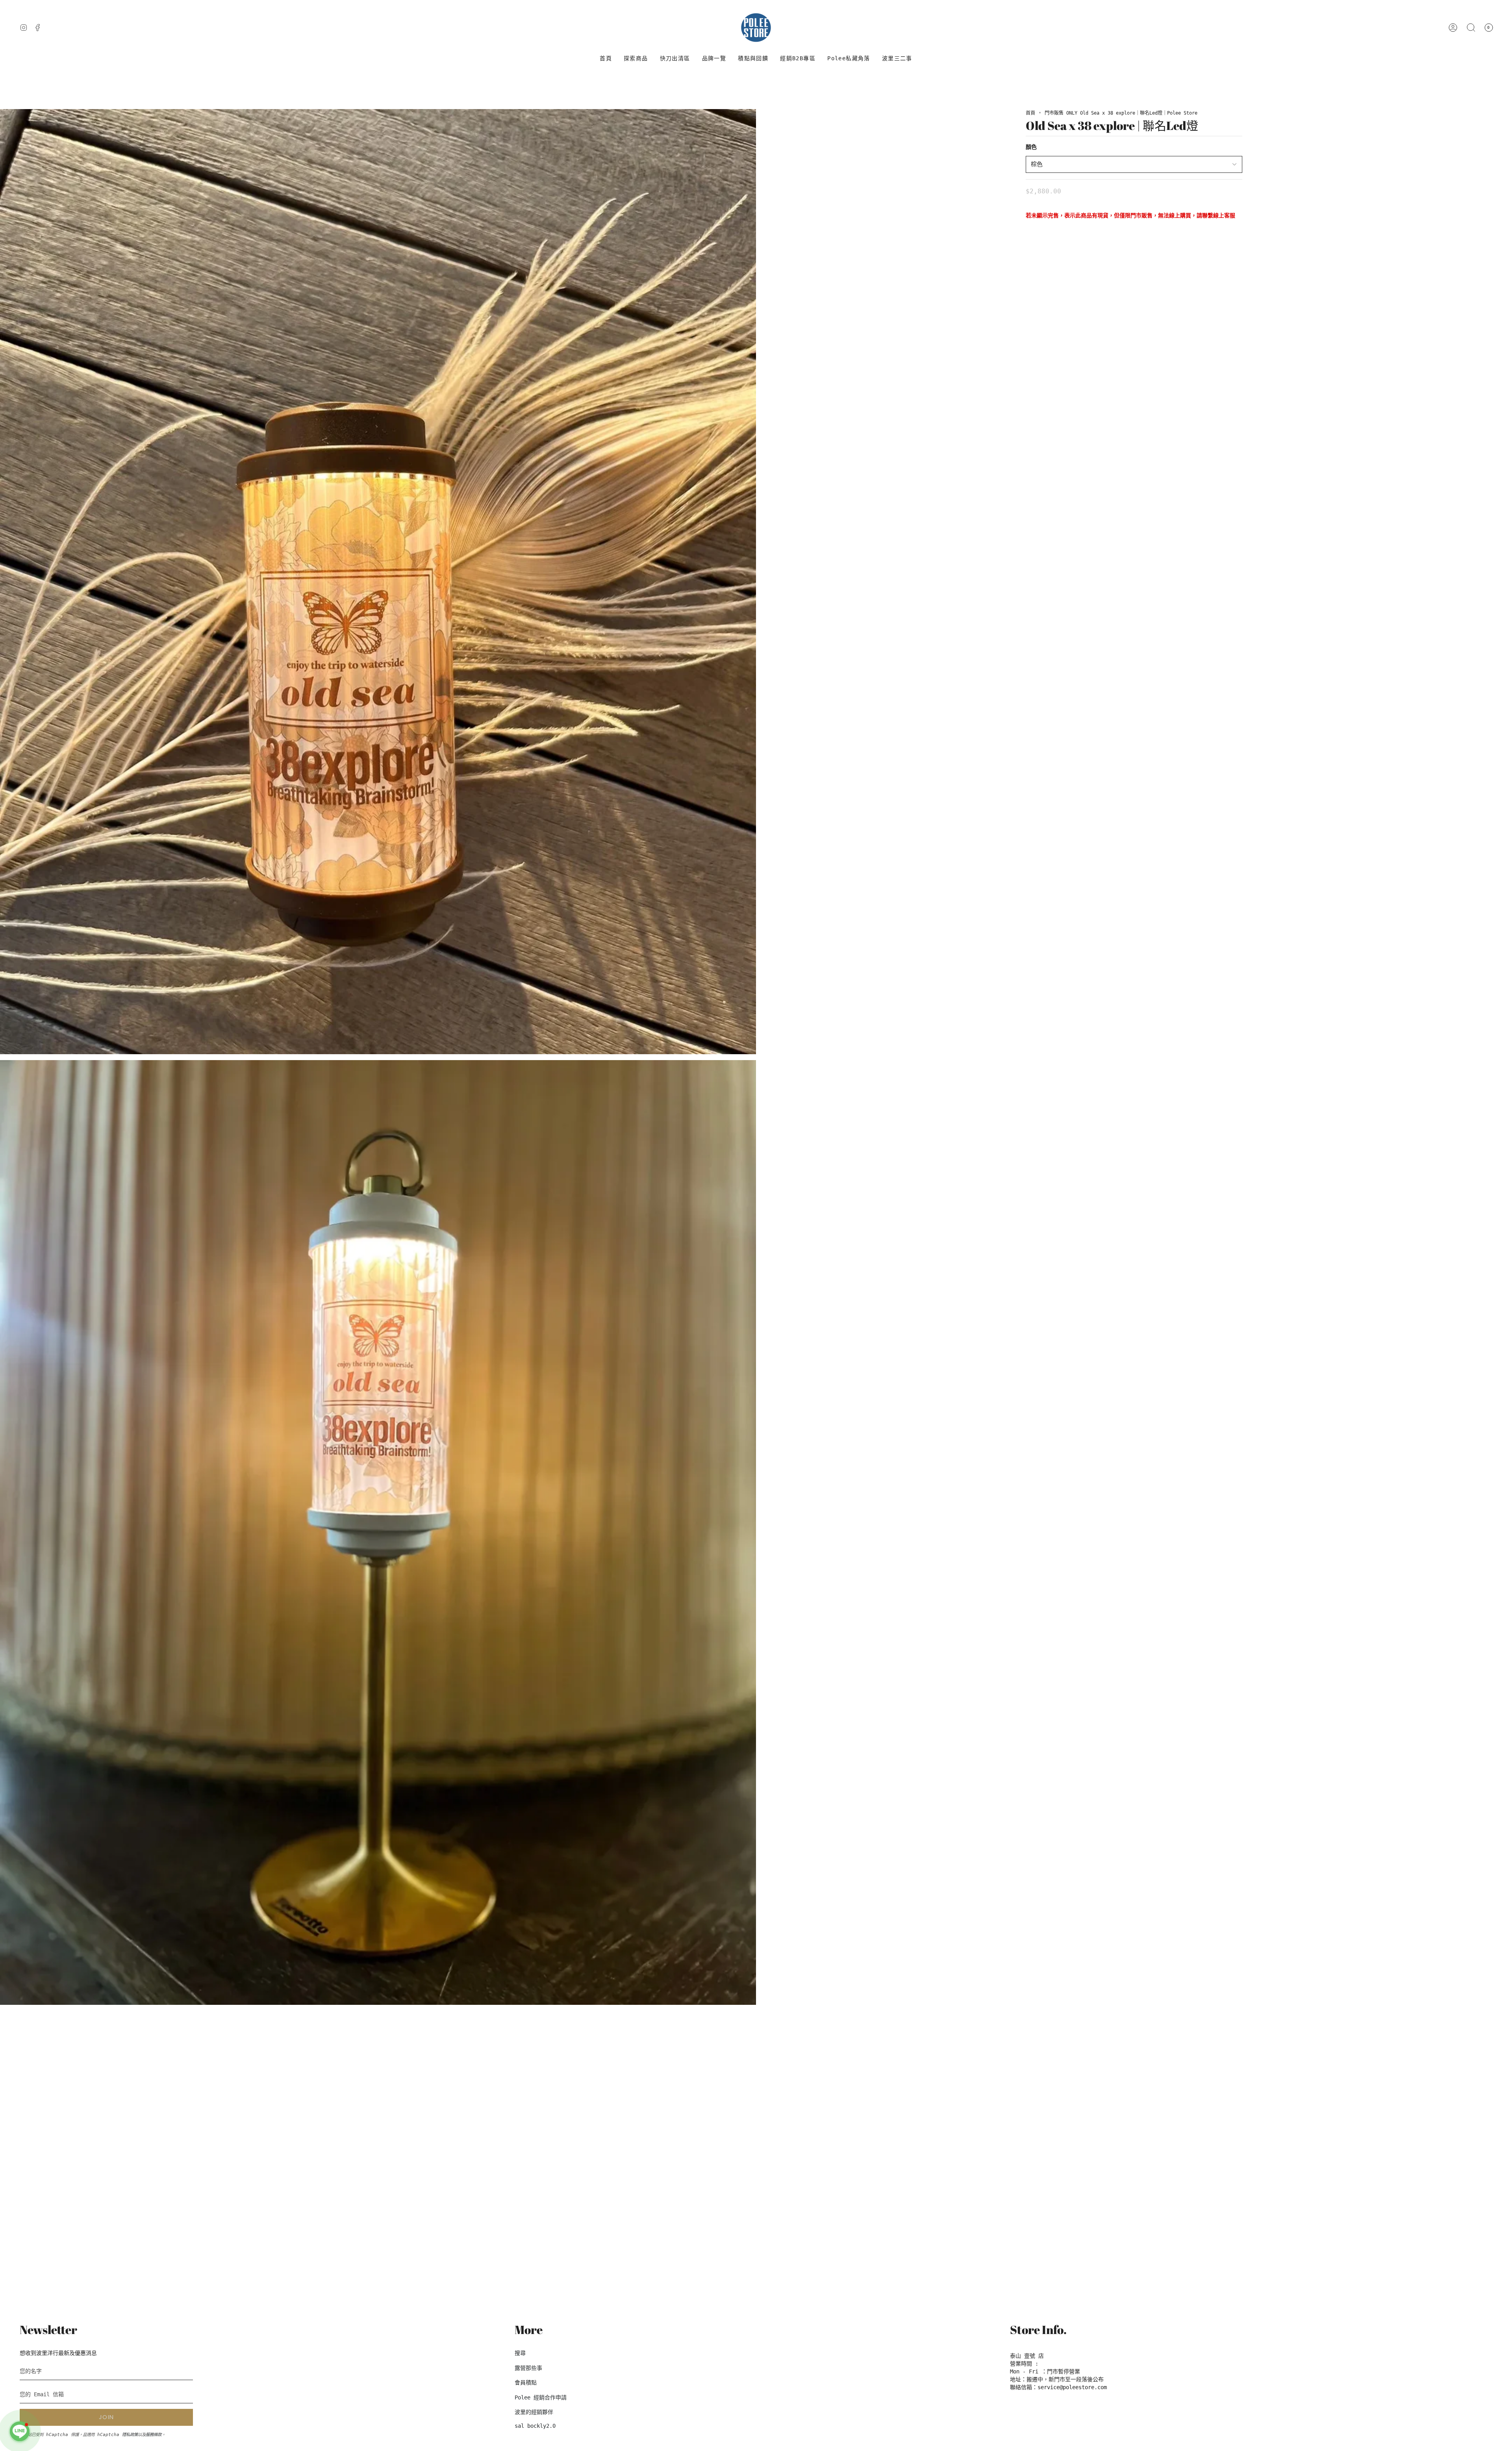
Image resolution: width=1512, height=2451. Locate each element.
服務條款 (154, 2434)
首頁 (1030, 113)
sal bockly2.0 (535, 2426)
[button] (636, 58)
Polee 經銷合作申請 (541, 2397)
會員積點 (526, 2382)
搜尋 (520, 2353)
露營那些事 (528, 2368)
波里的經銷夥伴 (534, 2412)
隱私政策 (130, 2434)
